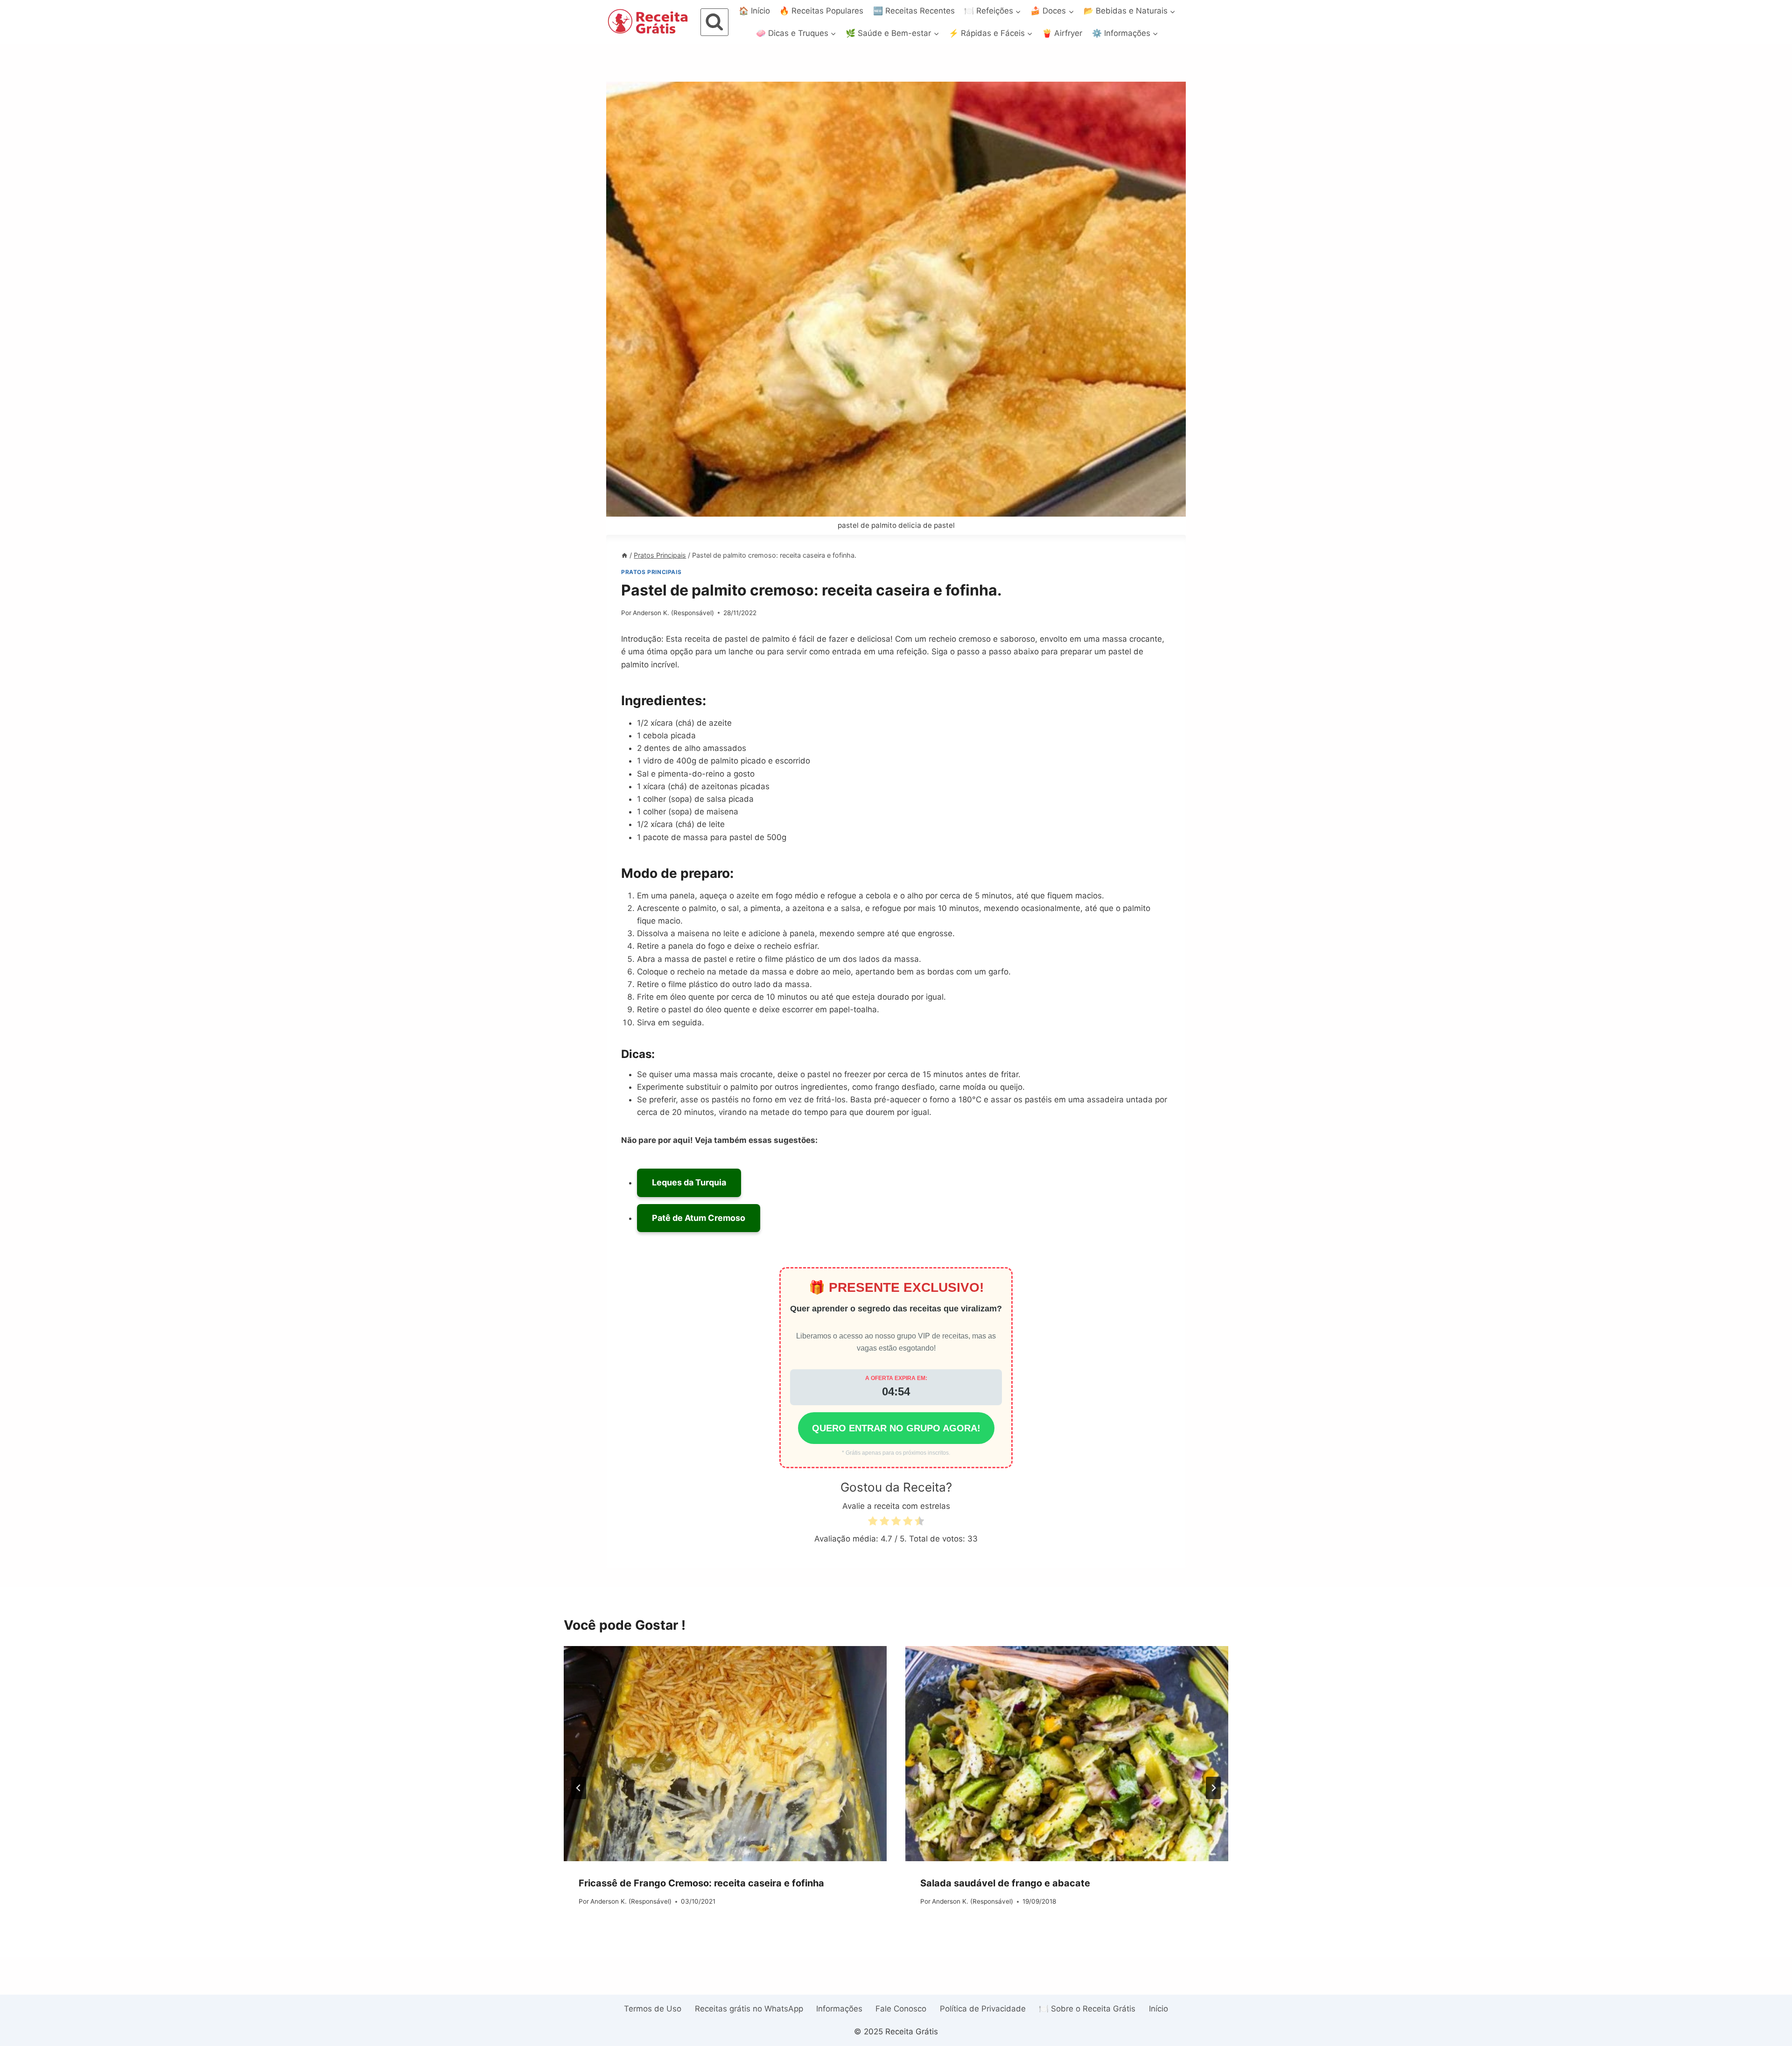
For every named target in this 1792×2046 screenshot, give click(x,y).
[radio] (873, 1523)
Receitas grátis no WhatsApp (749, 2009)
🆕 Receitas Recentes (914, 11)
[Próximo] (1213, 1788)
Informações (839, 2009)
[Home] (624, 555)
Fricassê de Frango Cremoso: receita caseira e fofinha (701, 1883)
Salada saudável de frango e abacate (1005, 1883)
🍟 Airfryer (1062, 33)
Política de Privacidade (983, 2009)
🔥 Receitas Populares (821, 11)
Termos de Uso (653, 2009)
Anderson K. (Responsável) (673, 613)
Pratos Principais (651, 572)
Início (1158, 2009)
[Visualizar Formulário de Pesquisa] (714, 22)
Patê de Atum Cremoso (699, 1218)
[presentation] (725, 1754)
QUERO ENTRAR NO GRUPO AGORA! (896, 1428)
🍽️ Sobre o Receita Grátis (1087, 2009)
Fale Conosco (901, 2009)
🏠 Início (754, 11)
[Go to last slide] (579, 1788)
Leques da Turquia (689, 1182)
